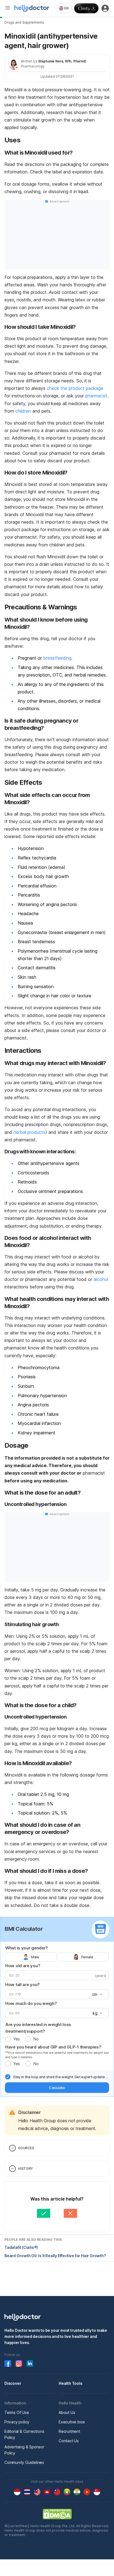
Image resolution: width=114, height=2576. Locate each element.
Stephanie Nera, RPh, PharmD (62, 61)
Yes (16, 2039)
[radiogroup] (57, 1957)
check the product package (74, 388)
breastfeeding (57, 658)
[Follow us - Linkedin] (30, 2363)
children (22, 411)
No (36, 2039)
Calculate (57, 2088)
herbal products (29, 1132)
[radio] (8, 2039)
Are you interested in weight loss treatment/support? (38, 2028)
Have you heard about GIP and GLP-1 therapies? (53, 2047)
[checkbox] (8, 2077)
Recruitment (69, 2431)
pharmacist (96, 396)
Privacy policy (17, 2422)
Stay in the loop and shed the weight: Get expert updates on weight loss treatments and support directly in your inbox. (60, 2077)
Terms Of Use (17, 2412)
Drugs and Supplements (24, 22)
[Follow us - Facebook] (8, 2363)
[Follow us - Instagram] (19, 2363)
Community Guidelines (24, 2462)
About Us (67, 2412)
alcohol (100, 1279)
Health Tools (71, 2383)
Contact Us (69, 2441)
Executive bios (72, 2422)
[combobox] (64, 8)
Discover (13, 2383)
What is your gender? (27, 1948)
